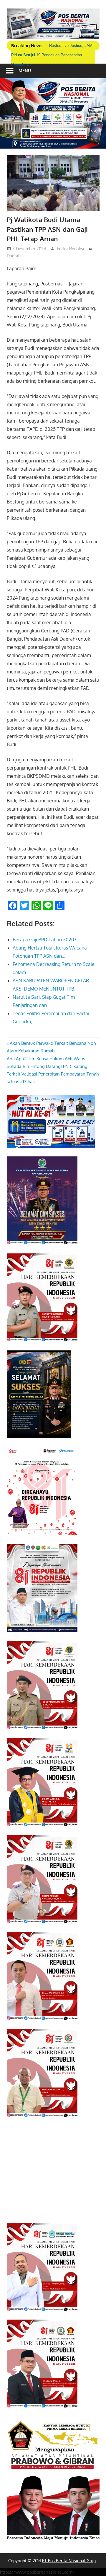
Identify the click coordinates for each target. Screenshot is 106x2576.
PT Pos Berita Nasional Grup (69, 2561)
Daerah (14, 256)
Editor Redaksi (71, 249)
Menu (25, 70)
